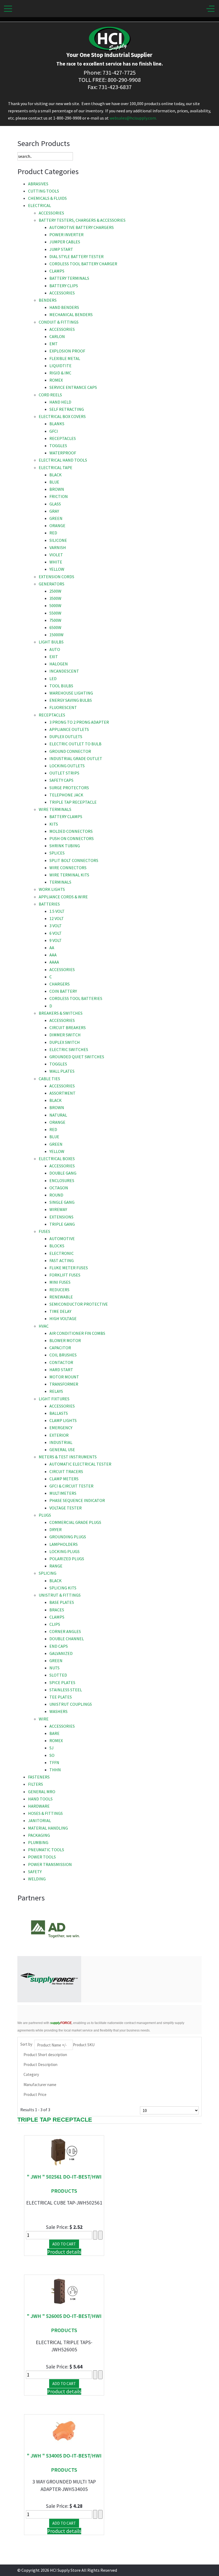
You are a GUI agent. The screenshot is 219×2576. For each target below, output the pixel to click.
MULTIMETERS (63, 1493)
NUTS (54, 1668)
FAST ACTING (62, 1260)
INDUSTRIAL (61, 1442)
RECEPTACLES (63, 438)
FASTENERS (39, 1777)
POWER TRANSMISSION (50, 1864)
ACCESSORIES (51, 213)
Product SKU (84, 2045)
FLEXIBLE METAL (65, 358)
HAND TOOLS (40, 1799)
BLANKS (57, 424)
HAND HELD (60, 402)
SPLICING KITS (63, 1588)
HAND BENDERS (64, 307)
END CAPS (59, 1646)
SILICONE (58, 540)
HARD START (61, 1370)
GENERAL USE (62, 1450)
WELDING (37, 1879)
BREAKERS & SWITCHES (61, 1013)
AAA (53, 955)
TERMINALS (60, 882)
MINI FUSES (60, 1282)
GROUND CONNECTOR (70, 751)
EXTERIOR (59, 1435)
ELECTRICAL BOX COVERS (62, 416)
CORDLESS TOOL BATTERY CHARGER (83, 264)
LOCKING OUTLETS (67, 766)
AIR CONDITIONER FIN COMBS (77, 1333)
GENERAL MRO (42, 1792)
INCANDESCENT (64, 671)
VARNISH (58, 547)
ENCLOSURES (62, 1180)
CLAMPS (57, 271)
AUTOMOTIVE (62, 1239)
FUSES (44, 1231)
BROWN (57, 489)
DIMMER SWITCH (65, 1035)
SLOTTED (58, 1675)
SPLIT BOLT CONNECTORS (74, 860)
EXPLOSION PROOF (67, 351)
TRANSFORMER (64, 1384)
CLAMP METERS (64, 1479)
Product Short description (45, 2055)
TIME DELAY (60, 1311)
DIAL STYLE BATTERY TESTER (77, 256)
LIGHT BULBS (51, 642)
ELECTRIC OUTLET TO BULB (75, 744)
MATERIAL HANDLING (48, 1828)
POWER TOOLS (42, 1857)
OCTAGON (59, 1188)
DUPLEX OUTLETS (66, 737)
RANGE (56, 1566)
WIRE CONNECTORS (68, 868)
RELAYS (56, 1391)
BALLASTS (59, 1413)
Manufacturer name (40, 2085)
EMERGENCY (61, 1428)
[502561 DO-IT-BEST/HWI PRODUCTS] (64, 2151)
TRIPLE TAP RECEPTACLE (73, 802)
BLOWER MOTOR (65, 1340)
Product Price (35, 2094)
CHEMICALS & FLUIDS (47, 198)
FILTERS (36, 1784)
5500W (55, 613)
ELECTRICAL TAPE (56, 467)
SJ (52, 1748)
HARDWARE (39, 1806)
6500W (55, 627)
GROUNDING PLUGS (68, 1537)
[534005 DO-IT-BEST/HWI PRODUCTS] (64, 2431)
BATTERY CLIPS (64, 286)
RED (53, 533)
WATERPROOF (63, 453)
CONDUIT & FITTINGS (59, 322)
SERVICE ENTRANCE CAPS (73, 387)
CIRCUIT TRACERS (66, 1471)
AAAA (54, 962)
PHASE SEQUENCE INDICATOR (77, 1500)
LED (53, 678)
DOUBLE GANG (63, 1173)
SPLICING (48, 1573)
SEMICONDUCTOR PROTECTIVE (79, 1304)
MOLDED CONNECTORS (71, 831)
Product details (64, 2252)
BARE (54, 1733)
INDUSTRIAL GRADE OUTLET (76, 758)
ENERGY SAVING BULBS (71, 700)
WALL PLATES (62, 1071)
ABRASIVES (38, 184)
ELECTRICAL (40, 205)
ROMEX (56, 380)
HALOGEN (59, 664)
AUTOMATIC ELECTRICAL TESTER (80, 1464)
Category (31, 2074)
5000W (55, 605)
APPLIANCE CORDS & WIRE (63, 897)
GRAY (54, 511)
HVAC (44, 1326)
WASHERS (58, 1711)
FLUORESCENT (63, 707)
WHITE (56, 562)
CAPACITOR (60, 1348)
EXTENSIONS (61, 1217)
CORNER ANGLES (65, 1631)
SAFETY (35, 1872)
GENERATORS (52, 584)
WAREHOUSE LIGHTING (71, 693)
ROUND (56, 1195)
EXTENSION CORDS (56, 577)
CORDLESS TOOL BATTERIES (76, 998)
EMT (54, 344)
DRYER (56, 1529)
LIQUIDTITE (60, 366)
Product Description (40, 2065)
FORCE (61, 2023)
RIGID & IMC (60, 373)
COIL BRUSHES (63, 1355)
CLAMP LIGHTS (63, 1420)
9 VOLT (56, 940)
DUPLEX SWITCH (65, 1042)
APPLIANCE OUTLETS (69, 729)
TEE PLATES (61, 1697)
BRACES (57, 1610)
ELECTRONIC (62, 1253)
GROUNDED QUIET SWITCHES (77, 1057)
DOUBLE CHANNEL (67, 1639)
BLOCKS (57, 1246)
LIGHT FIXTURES (54, 1399)
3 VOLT (56, 926)
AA (52, 948)
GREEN (56, 518)
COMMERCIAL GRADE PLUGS (75, 1522)
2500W (55, 591)
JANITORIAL (40, 1820)
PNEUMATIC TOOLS (46, 1850)
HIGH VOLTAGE (63, 1318)
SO (52, 1755)
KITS (54, 824)
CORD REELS (50, 395)
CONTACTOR (61, 1362)
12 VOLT (57, 918)
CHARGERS (60, 984)
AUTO (55, 649)
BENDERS (48, 300)
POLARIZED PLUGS (67, 1559)
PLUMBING (38, 1842)
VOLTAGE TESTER (66, 1508)
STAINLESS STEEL (66, 1690)
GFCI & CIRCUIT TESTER (71, 1486)
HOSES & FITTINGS (45, 1813)
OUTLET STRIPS (64, 773)
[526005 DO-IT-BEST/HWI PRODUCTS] (64, 2291)
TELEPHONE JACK (66, 795)
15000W (56, 635)
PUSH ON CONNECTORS (72, 838)
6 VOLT (56, 933)
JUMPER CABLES (65, 242)
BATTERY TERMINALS (69, 278)
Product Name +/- (52, 2045)
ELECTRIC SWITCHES (69, 1049)
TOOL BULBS (61, 686)
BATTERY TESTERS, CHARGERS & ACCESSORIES (82, 220)
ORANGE (57, 526)
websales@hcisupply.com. (133, 118)
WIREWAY (58, 1209)
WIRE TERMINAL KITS (69, 875)
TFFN (54, 1762)
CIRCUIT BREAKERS (68, 1028)
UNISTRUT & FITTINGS (60, 1595)
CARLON (57, 336)
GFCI (54, 431)
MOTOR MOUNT (64, 1377)
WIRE (44, 1719)
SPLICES (57, 853)
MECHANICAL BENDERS (71, 315)
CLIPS (55, 1624)
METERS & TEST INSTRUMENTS (68, 1457)
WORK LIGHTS (52, 889)
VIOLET (56, 555)
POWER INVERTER (67, 235)
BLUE (54, 482)
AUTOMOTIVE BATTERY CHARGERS (82, 227)
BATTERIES (49, 904)
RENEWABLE (61, 1297)
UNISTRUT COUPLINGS (71, 1704)
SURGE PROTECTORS (69, 788)
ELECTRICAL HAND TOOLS (63, 460)
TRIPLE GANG (62, 1224)
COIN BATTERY (63, 991)
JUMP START (61, 249)
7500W (55, 620)
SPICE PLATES (62, 1682)
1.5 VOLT (57, 911)
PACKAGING (39, 1835)
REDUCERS (59, 1290)
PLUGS (45, 1515)
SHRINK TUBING (65, 846)
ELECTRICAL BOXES (57, 1159)
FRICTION (59, 496)
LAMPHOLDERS (64, 1544)
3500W (55, 598)
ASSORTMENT (62, 1093)
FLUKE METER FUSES (69, 1268)
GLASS (55, 504)
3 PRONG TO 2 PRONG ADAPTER (79, 722)
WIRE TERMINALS (55, 809)
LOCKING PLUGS (64, 1551)
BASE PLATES (62, 1602)
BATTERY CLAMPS (66, 816)
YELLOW (57, 569)
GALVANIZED (61, 1653)
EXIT (54, 657)
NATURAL (58, 1115)
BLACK (56, 475)
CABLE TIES (49, 1079)
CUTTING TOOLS (44, 191)
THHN (55, 1770)
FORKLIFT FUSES (65, 1275)
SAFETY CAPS (61, 780)
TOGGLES (58, 446)
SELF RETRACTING (67, 409)
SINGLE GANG (62, 1202)
